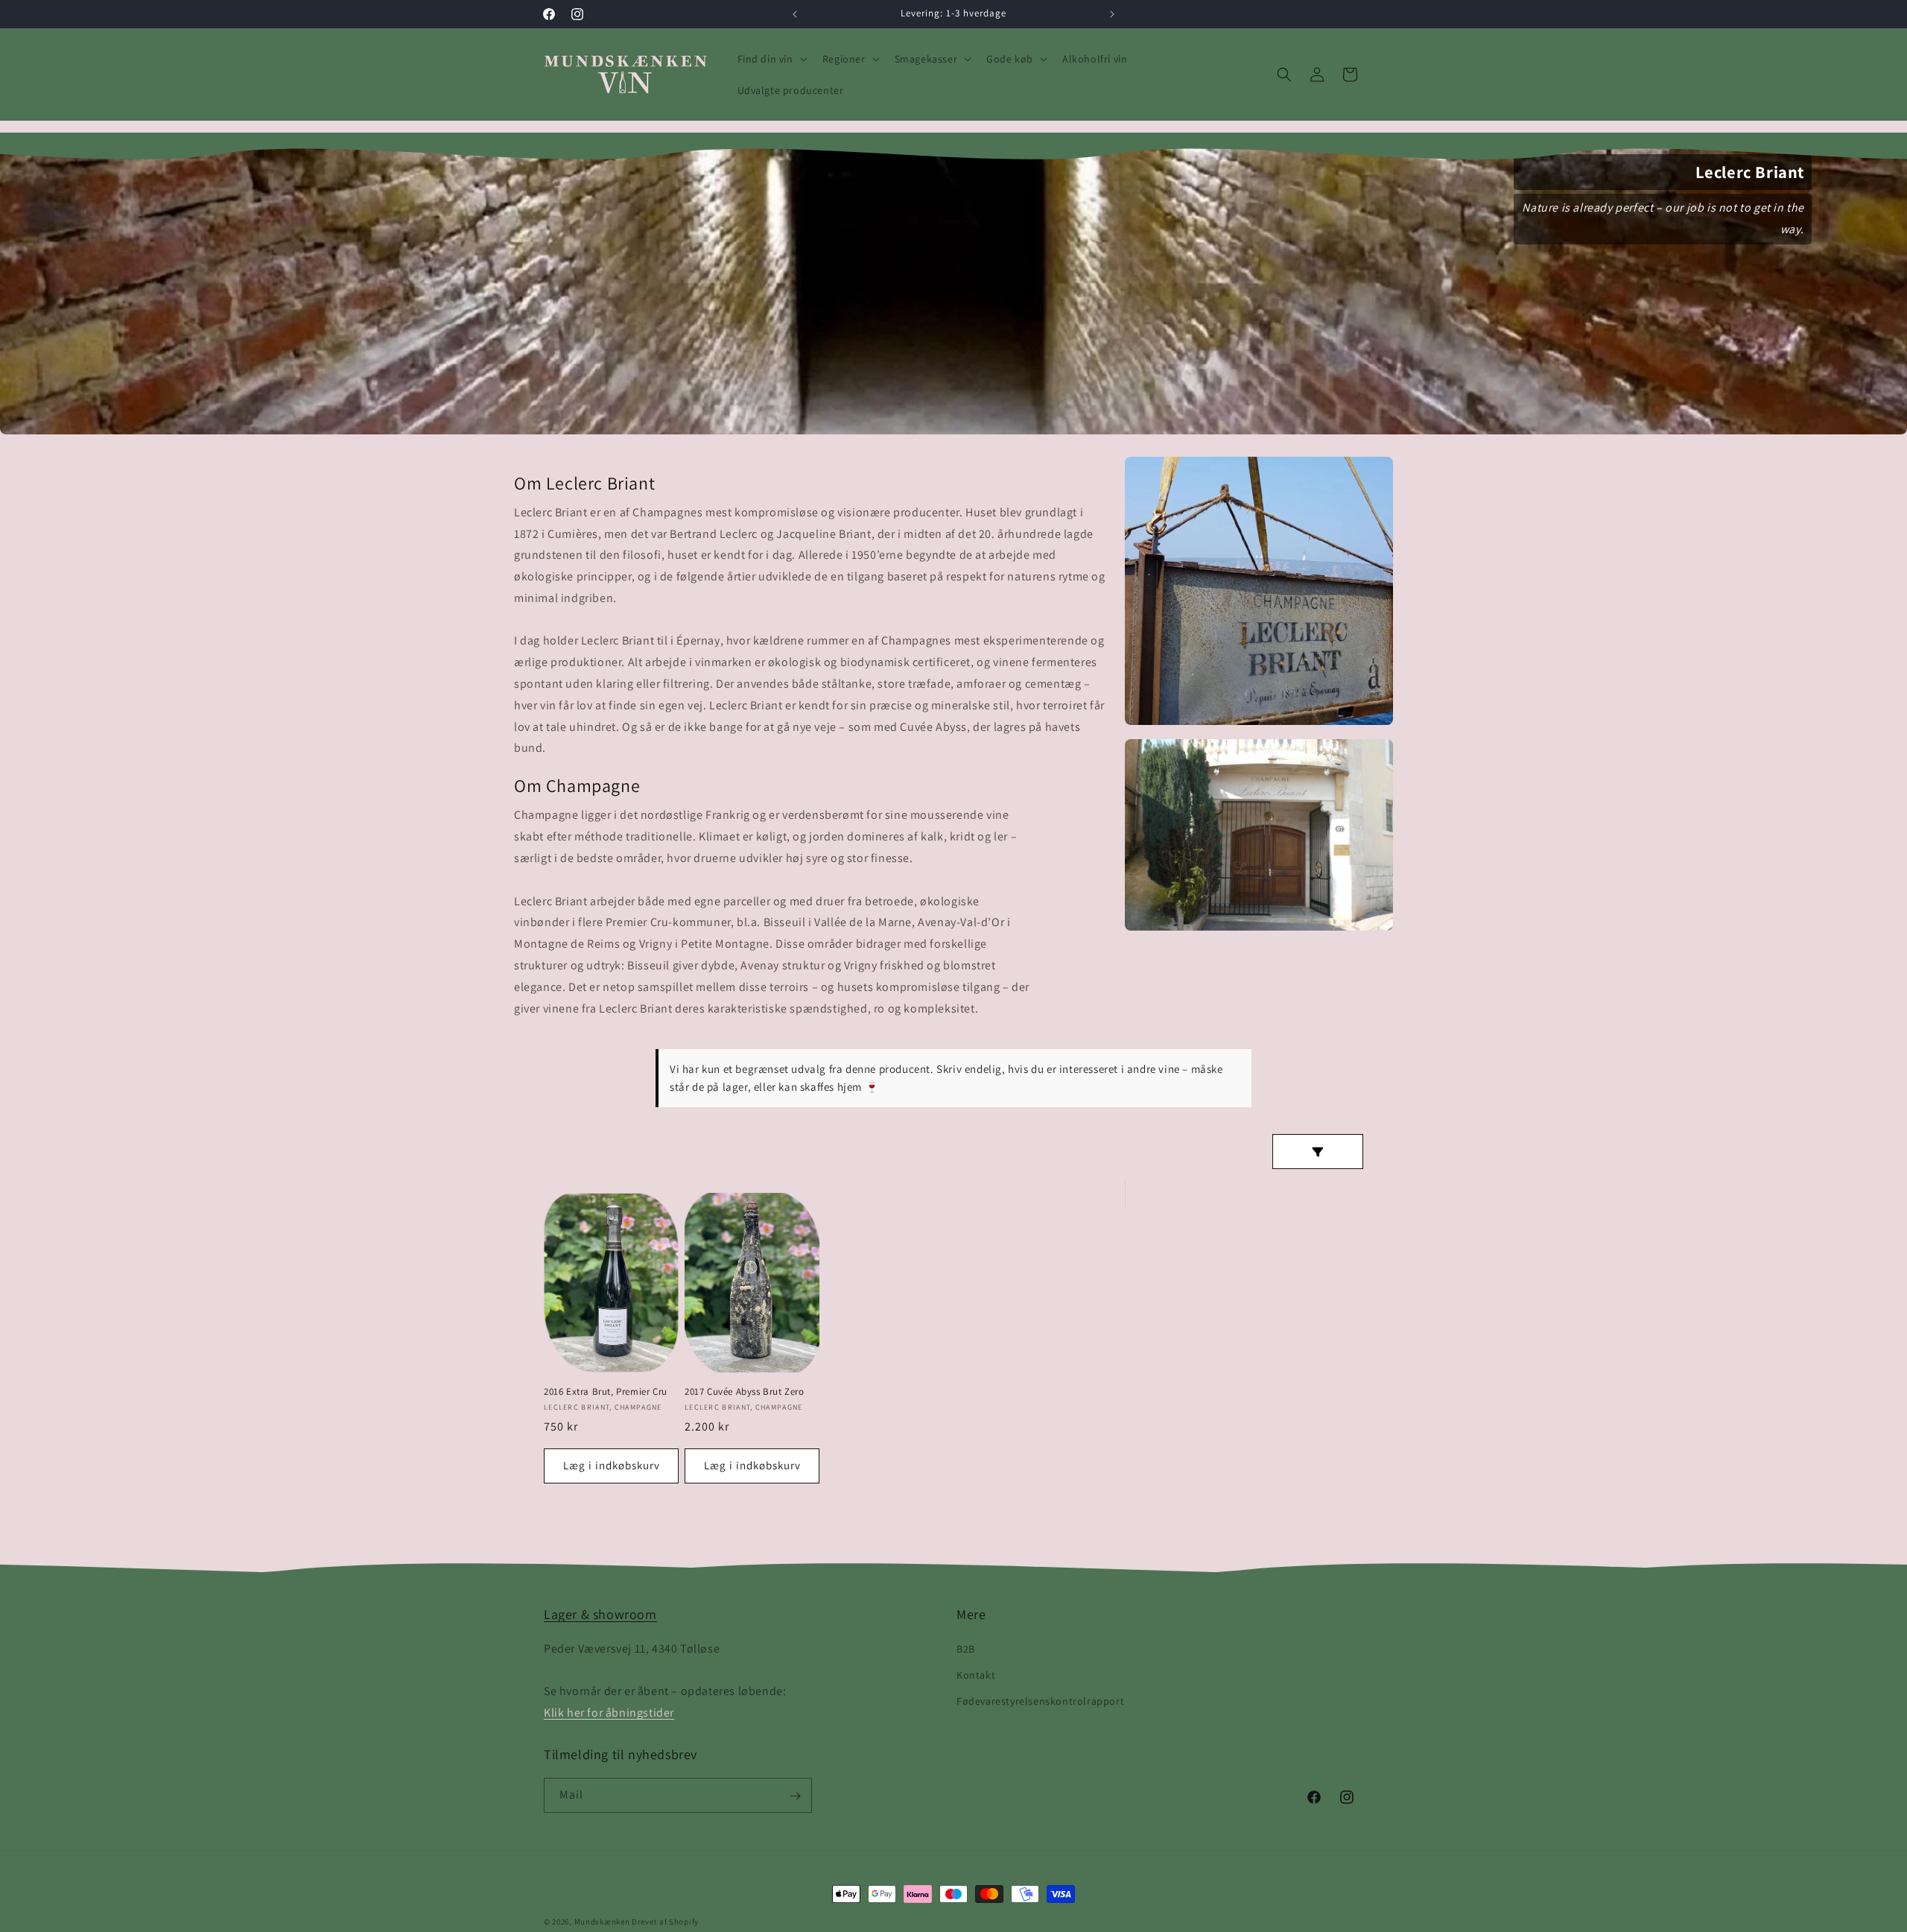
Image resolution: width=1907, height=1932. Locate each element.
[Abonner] (795, 1796)
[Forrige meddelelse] (795, 14)
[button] (771, 59)
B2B (966, 1648)
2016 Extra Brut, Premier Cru (606, 1392)
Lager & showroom (600, 1614)
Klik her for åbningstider (609, 1712)
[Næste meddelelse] (1112, 14)
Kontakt (976, 1674)
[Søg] (1284, 75)
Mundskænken (602, 1922)
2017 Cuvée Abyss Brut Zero (745, 1392)
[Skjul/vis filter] (1318, 1152)
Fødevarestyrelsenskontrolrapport (1040, 1700)
